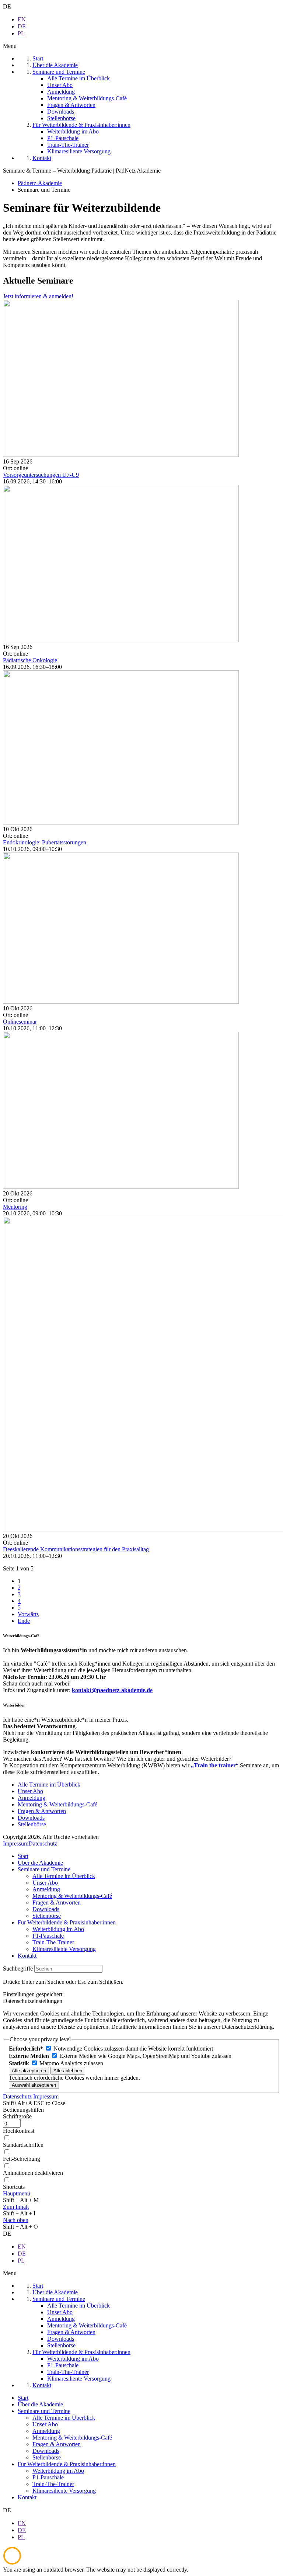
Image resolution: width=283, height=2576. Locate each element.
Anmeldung (32, 1798)
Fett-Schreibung (22, 2159)
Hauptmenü (17, 2193)
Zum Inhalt (16, 2207)
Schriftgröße (17, 2116)
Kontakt (27, 1956)
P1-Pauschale (48, 1936)
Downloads (31, 1818)
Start (23, 1856)
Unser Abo (30, 1791)
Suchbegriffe (18, 1969)
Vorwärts (28, 1614)
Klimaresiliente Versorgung (64, 1949)
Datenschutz (43, 1844)
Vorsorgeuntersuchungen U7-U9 (41, 475)
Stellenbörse (32, 1824)
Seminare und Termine (44, 1869)
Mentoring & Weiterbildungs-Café (57, 1804)
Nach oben (16, 2220)
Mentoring (15, 1207)
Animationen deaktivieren (33, 2173)
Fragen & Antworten (42, 1811)
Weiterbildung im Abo (58, 1929)
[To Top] (12, 2563)
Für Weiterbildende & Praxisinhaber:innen (67, 1922)
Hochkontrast (19, 2131)
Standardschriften (23, 2145)
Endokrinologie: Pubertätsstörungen (45, 842)
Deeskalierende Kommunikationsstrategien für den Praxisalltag (76, 1549)
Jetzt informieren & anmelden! (38, 296)
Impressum (16, 1844)
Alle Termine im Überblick (49, 1785)
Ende (24, 1621)
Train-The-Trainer (53, 1942)
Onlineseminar (20, 1022)
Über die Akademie (40, 1863)
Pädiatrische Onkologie (30, 660)
